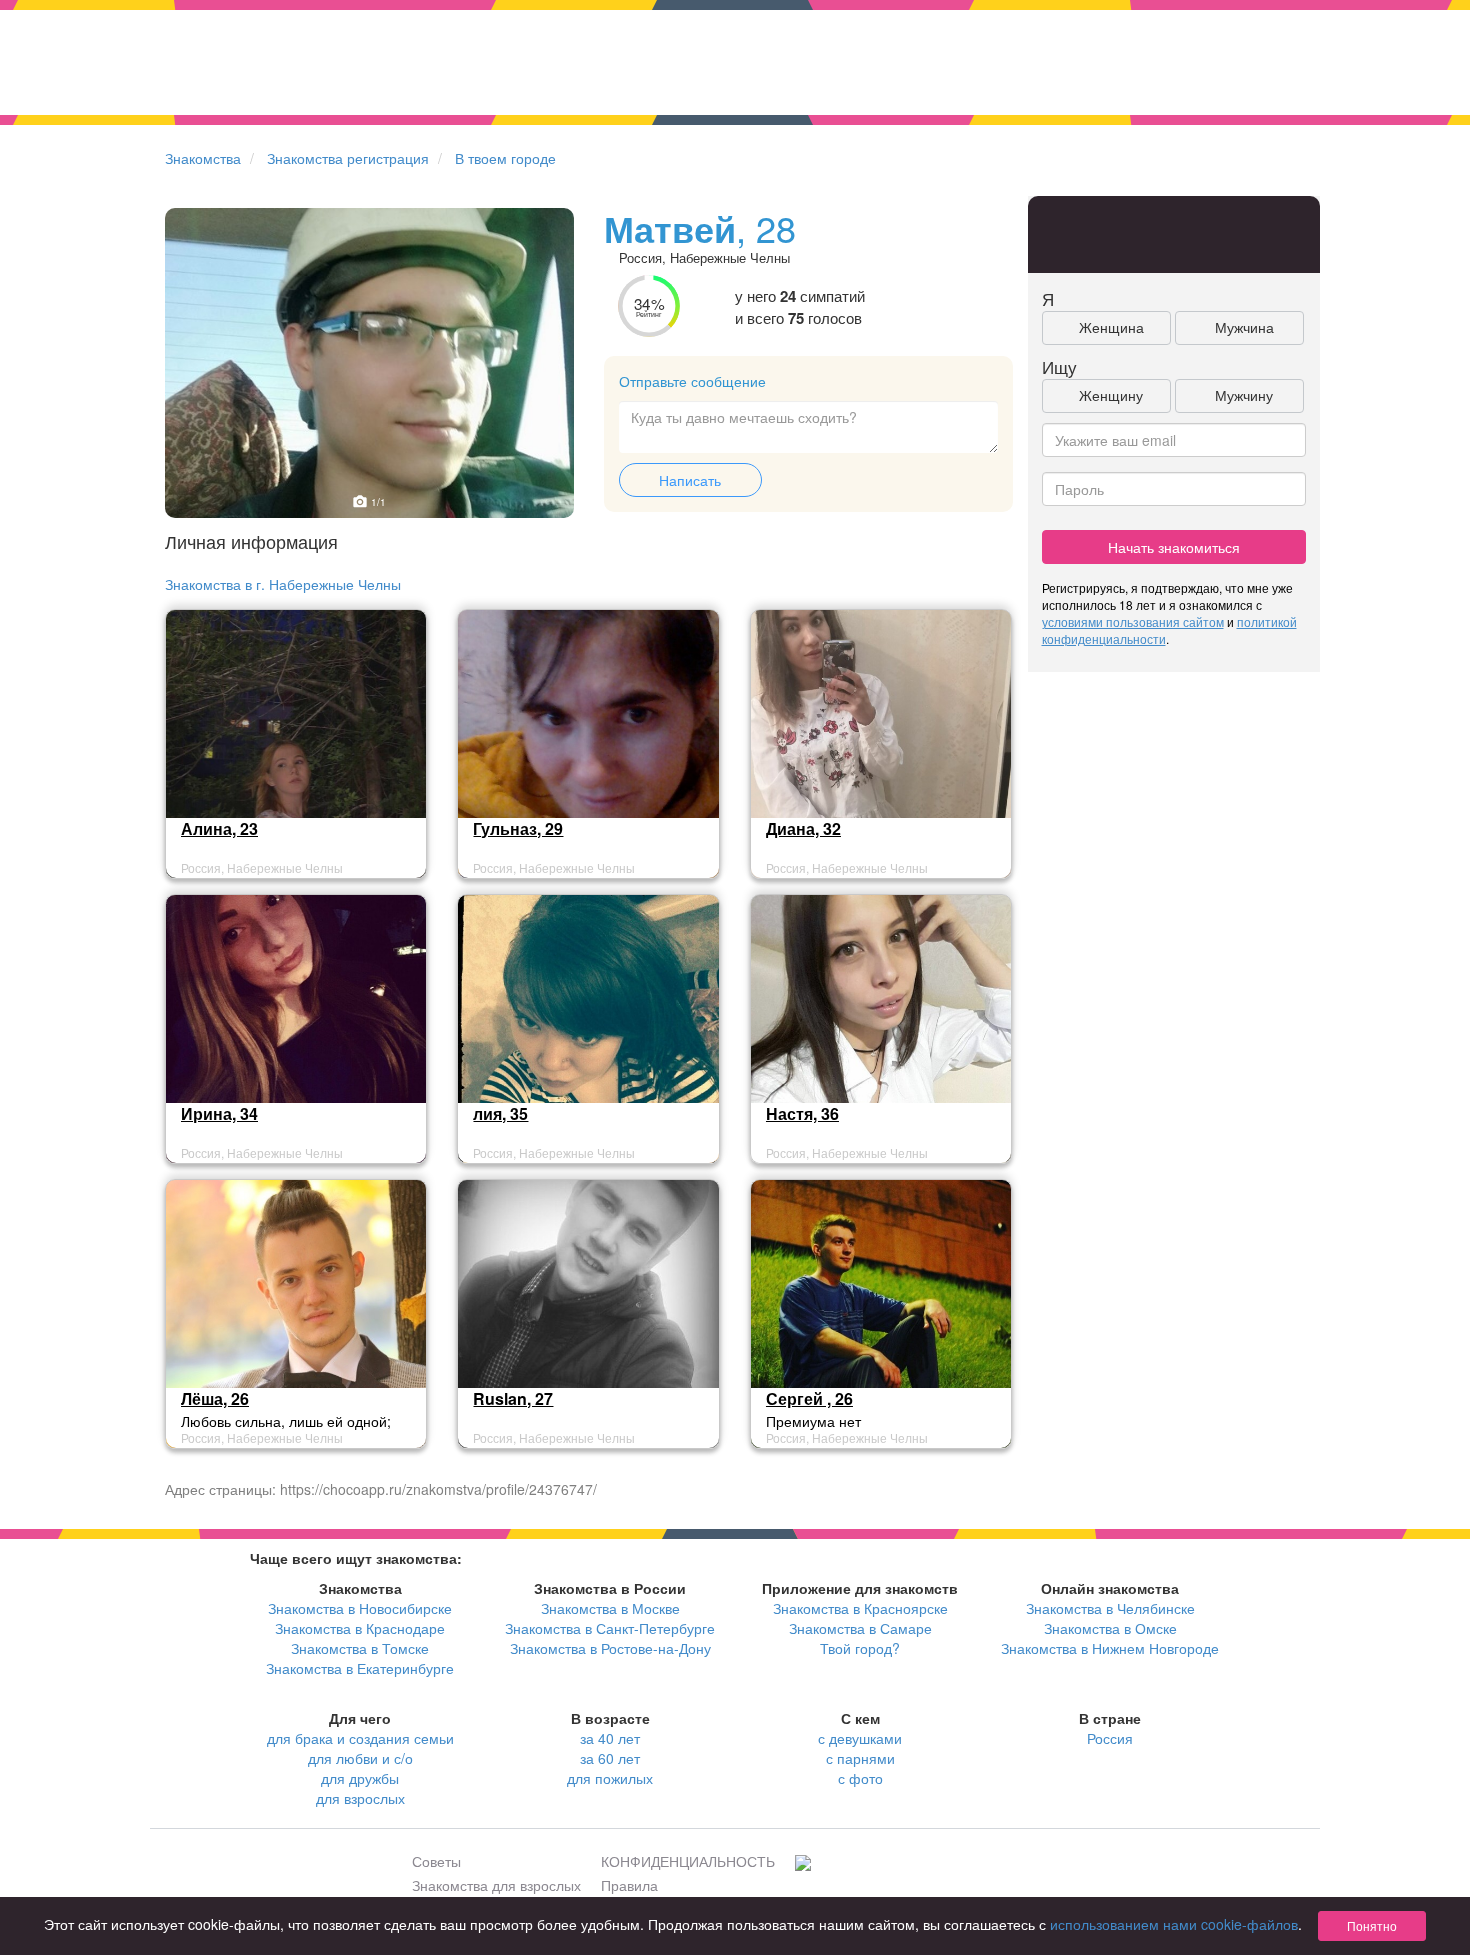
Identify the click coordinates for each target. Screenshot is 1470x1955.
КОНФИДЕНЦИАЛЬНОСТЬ (688, 1861)
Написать (690, 480)
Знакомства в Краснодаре (360, 1628)
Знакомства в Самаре (860, 1628)
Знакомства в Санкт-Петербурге (610, 1628)
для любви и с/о (360, 1758)
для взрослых (360, 1798)
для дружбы (360, 1778)
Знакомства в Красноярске (860, 1608)
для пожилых (610, 1778)
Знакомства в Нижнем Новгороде (1110, 1648)
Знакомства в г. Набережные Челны (283, 584)
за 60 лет (610, 1758)
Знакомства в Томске (360, 1648)
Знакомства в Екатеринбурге (360, 1668)
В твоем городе (505, 158)
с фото (860, 1778)
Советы (436, 1861)
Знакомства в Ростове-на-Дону (610, 1648)
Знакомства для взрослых (496, 1885)
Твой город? (860, 1648)
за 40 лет (610, 1738)
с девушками (860, 1738)
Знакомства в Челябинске (1110, 1608)
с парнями (860, 1758)
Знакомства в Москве (610, 1608)
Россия (1110, 1738)
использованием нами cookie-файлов (1174, 1924)
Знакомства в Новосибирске (360, 1608)
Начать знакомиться (1174, 547)
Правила (629, 1885)
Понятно (1372, 1925)
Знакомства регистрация (348, 158)
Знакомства (203, 158)
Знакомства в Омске (1110, 1628)
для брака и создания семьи (360, 1738)
